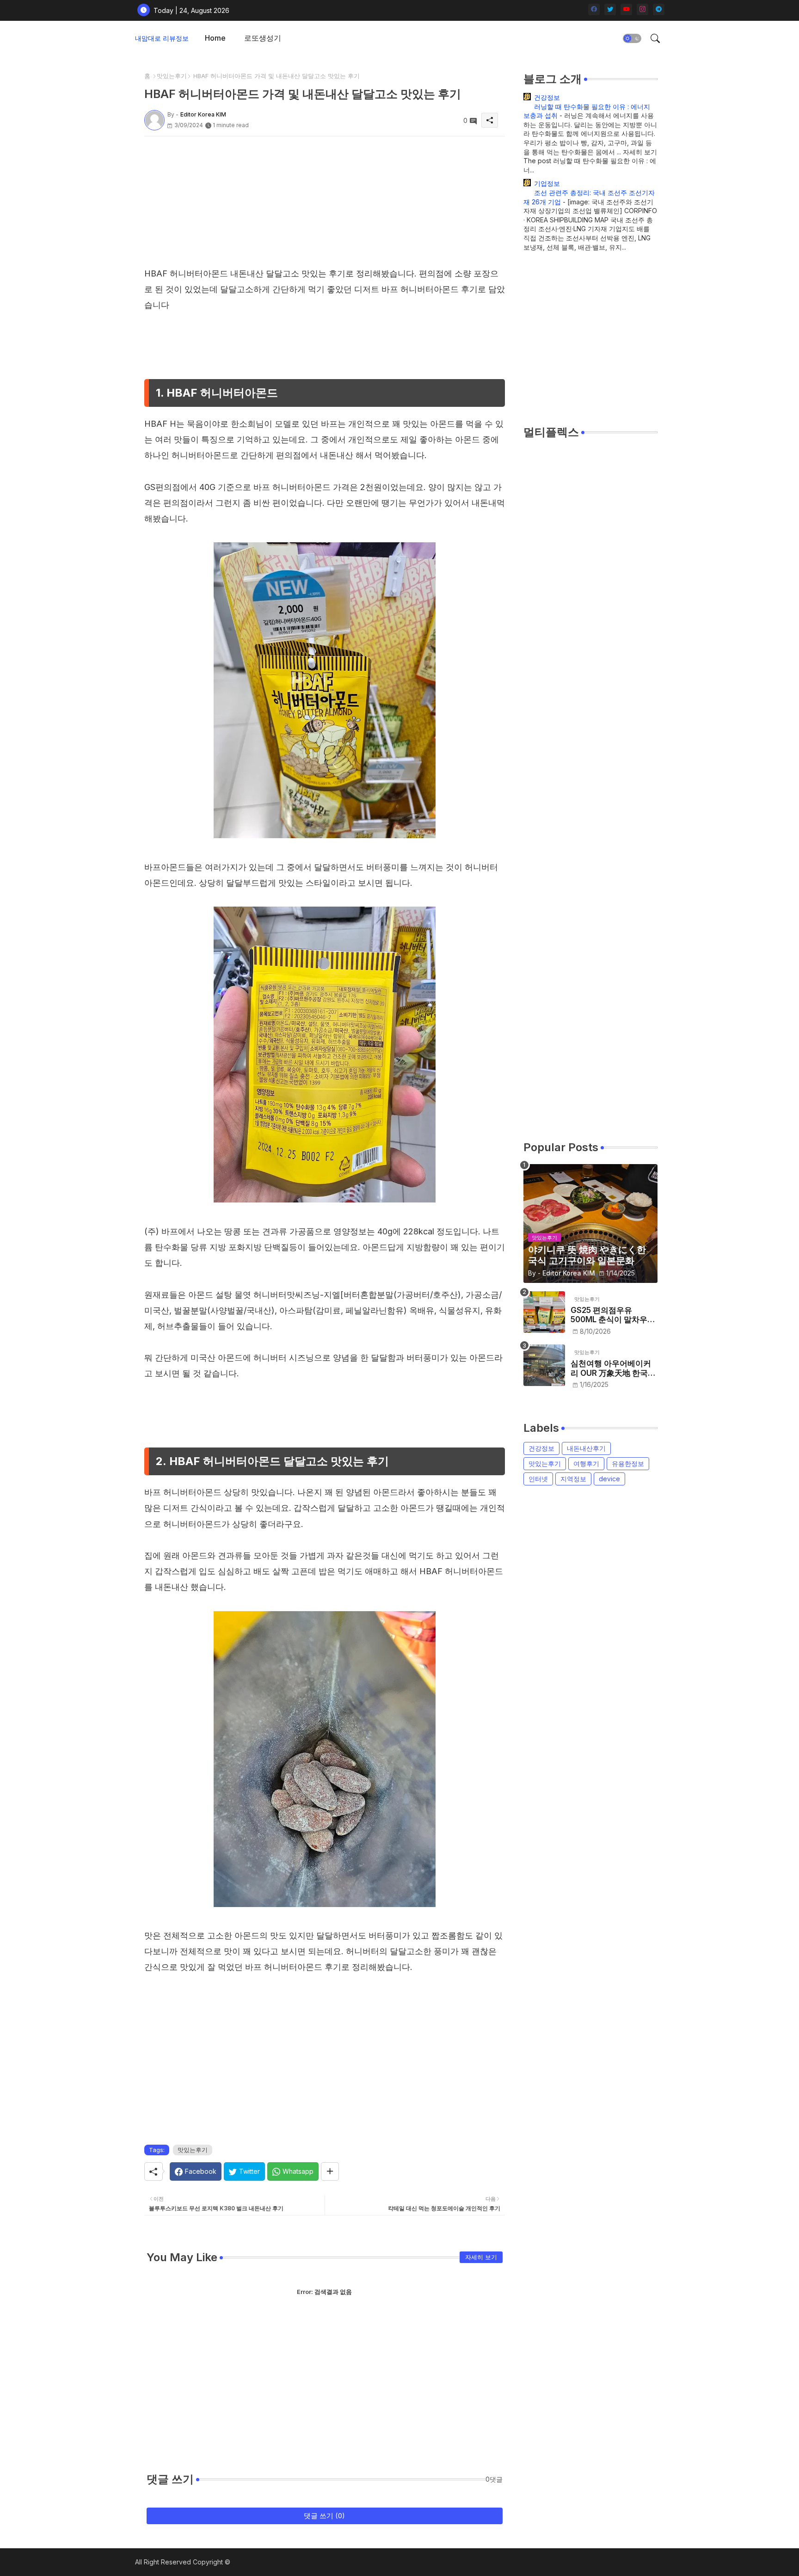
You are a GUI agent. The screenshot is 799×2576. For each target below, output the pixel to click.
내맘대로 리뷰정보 (162, 38)
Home (215, 38)
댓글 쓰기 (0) (324, 2516)
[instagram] (642, 9)
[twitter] (610, 9)
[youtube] (626, 9)
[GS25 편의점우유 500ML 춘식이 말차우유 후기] (544, 1312)
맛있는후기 (172, 76)
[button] (632, 38)
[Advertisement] (325, 201)
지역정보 (573, 1479)
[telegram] (659, 9)
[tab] (215, 38)
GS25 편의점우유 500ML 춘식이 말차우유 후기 (613, 1315)
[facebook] (594, 9)
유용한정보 (628, 1463)
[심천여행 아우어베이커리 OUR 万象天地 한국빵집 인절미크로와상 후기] (544, 1365)
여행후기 (586, 1463)
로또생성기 (263, 38)
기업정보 (547, 183)
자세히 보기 (481, 2257)
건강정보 (547, 97)
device (609, 1479)
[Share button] (330, 2171)
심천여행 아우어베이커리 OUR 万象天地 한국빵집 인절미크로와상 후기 (613, 1368)
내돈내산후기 (586, 1448)
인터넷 (538, 1479)
